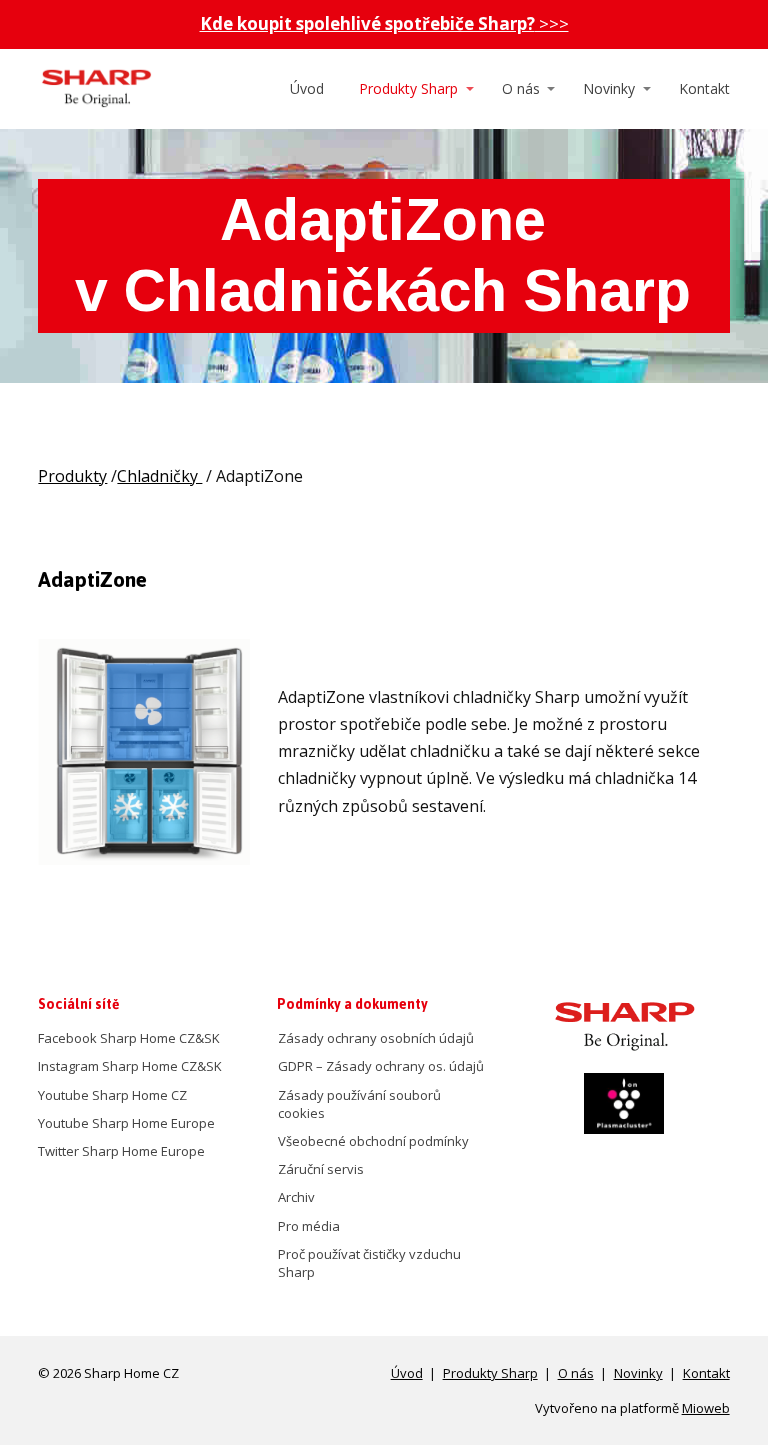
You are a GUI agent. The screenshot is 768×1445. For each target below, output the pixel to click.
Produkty (72, 476)
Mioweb (706, 1408)
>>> (384, 23)
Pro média (309, 1226)
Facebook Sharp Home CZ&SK (129, 1038)
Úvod (307, 88)
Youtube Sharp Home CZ (112, 1095)
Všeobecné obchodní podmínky (373, 1141)
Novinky (609, 88)
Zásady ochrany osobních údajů (376, 1038)
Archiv (296, 1197)
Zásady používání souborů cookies (359, 1104)
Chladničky (159, 476)
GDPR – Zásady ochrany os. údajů (381, 1066)
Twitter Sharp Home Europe (121, 1151)
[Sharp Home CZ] (95, 89)
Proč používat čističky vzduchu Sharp (369, 1263)
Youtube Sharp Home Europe (126, 1123)
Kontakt (704, 88)
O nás (521, 88)
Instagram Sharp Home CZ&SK (130, 1066)
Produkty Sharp (408, 88)
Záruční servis (321, 1169)
